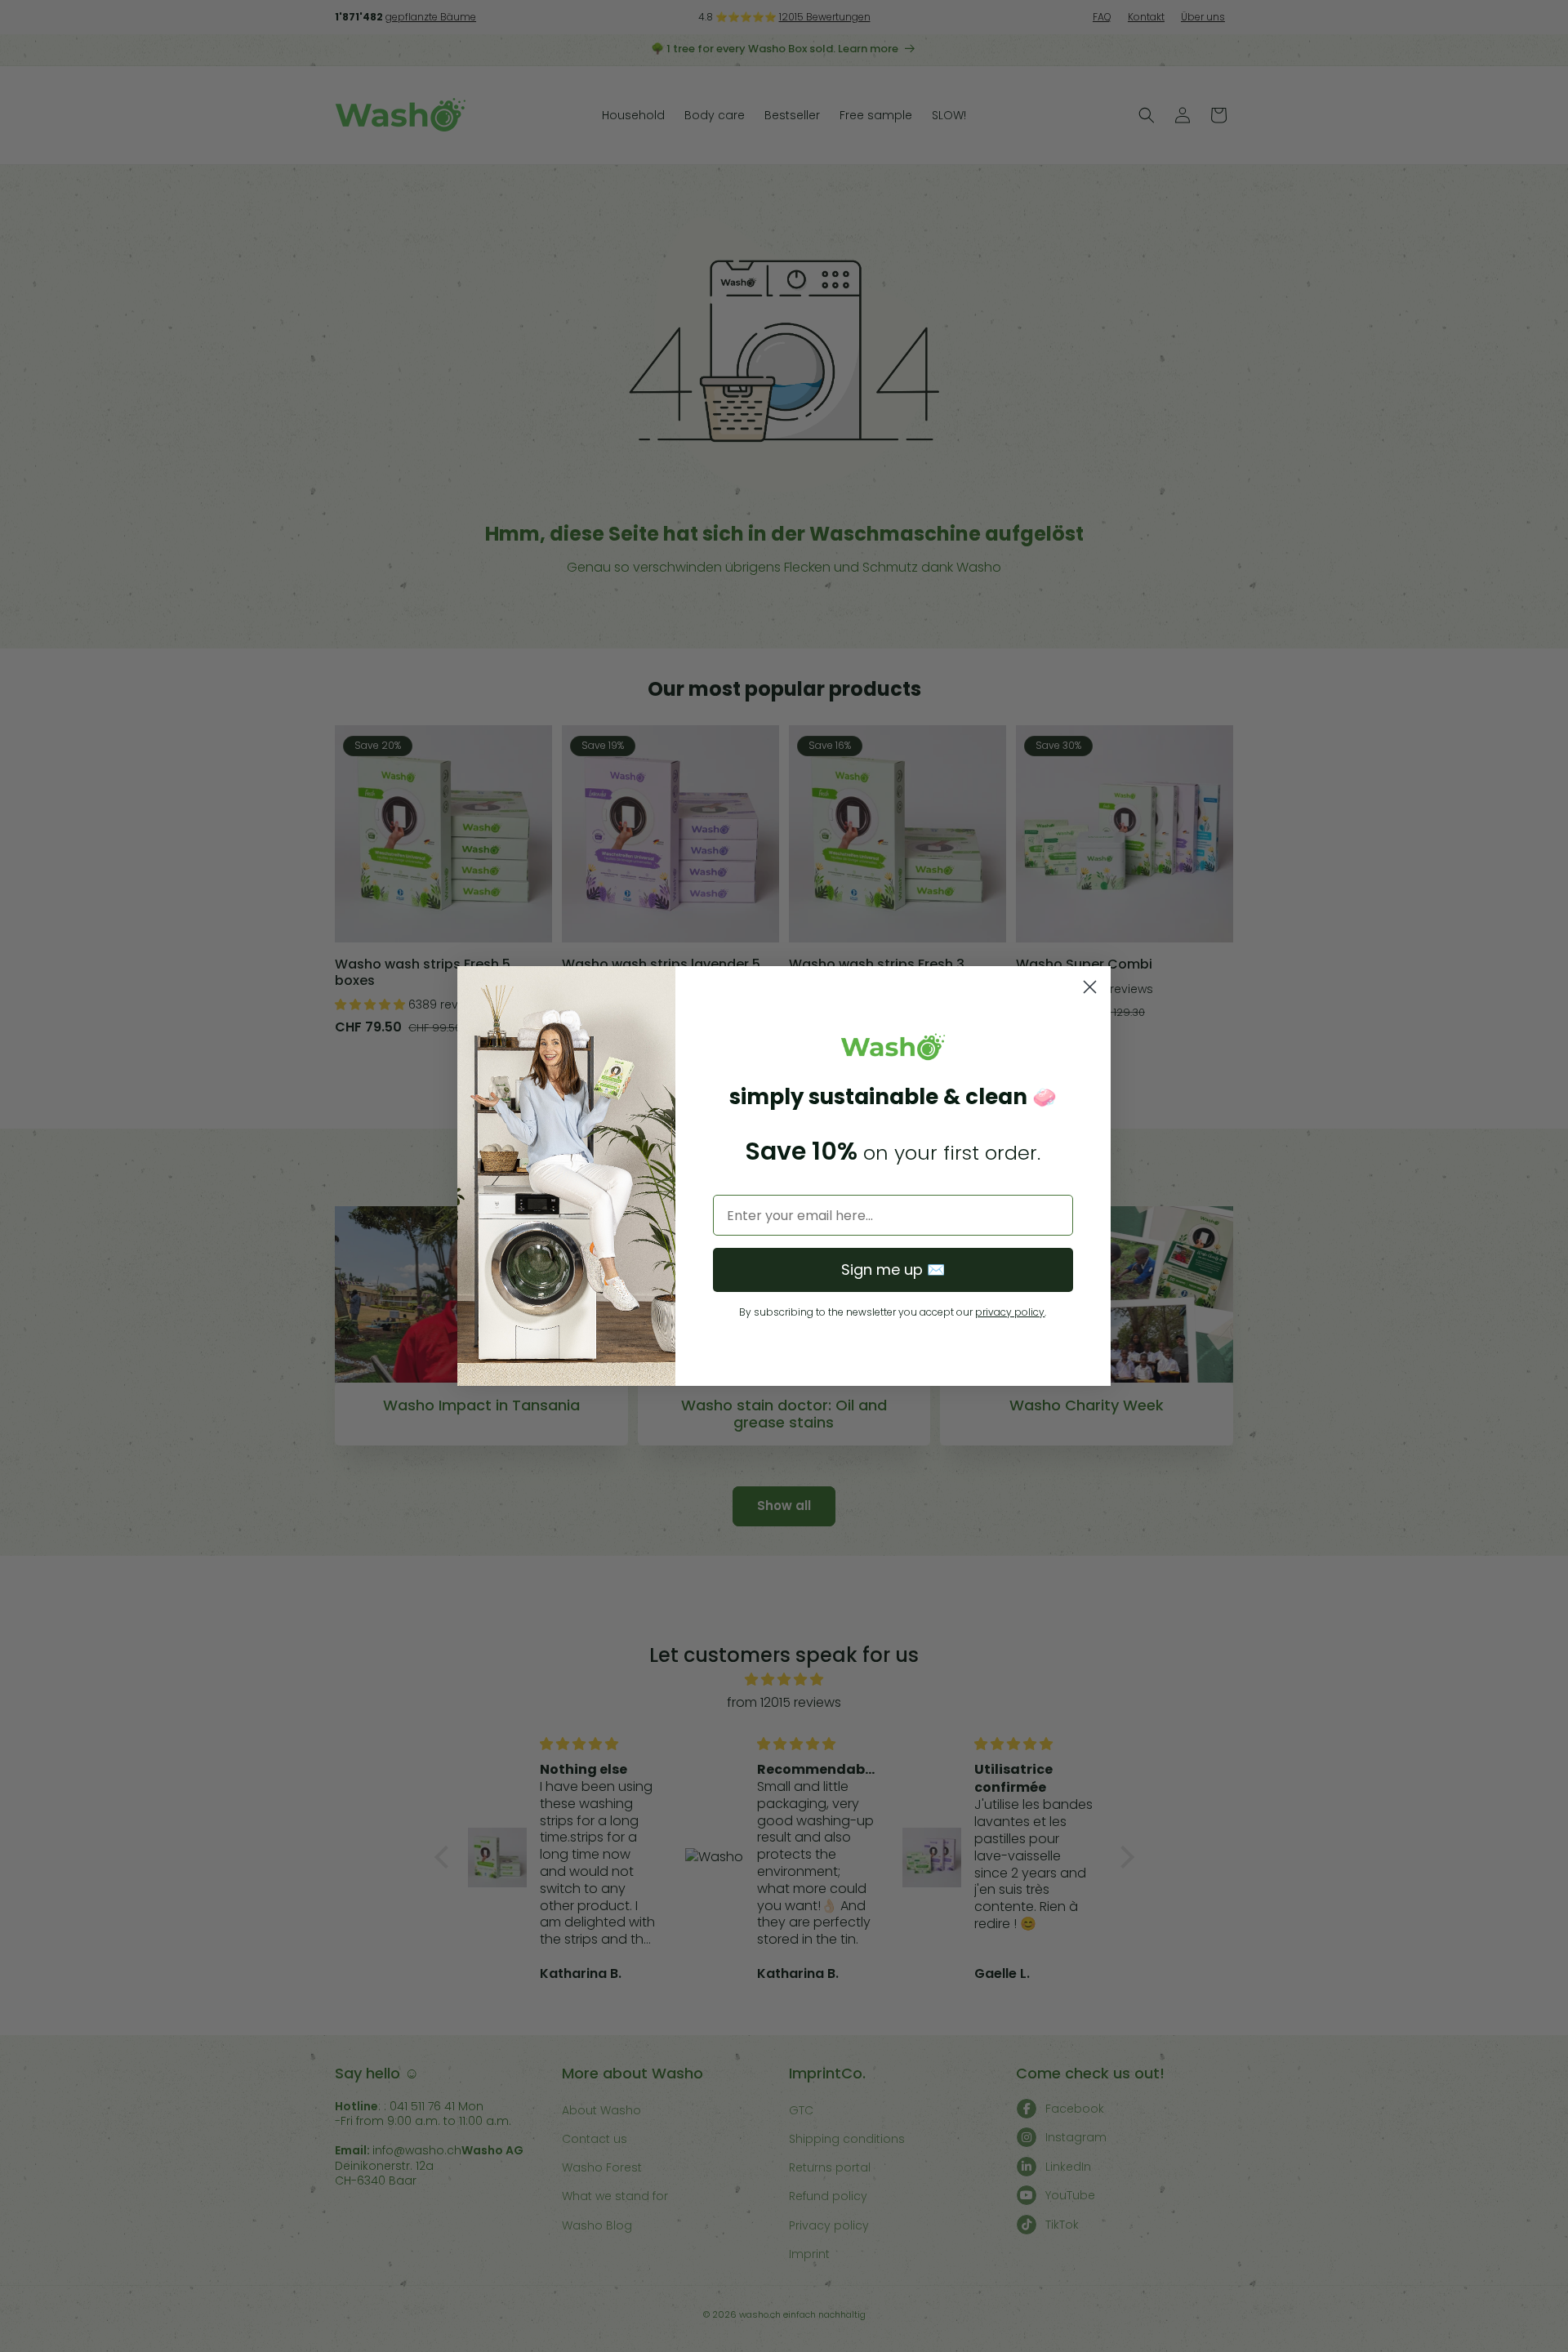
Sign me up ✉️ (893, 1270)
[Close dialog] (1090, 987)
